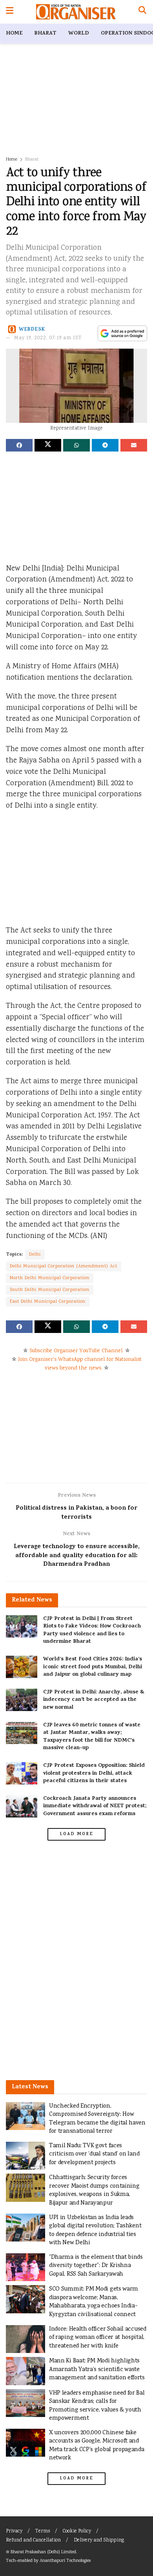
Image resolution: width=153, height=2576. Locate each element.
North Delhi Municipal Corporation (50, 1278)
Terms (43, 2531)
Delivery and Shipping (99, 2540)
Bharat (45, 34)
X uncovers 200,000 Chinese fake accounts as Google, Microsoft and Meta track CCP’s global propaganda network (97, 2446)
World (79, 34)
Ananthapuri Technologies (65, 2561)
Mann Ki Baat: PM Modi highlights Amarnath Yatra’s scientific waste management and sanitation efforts (97, 2369)
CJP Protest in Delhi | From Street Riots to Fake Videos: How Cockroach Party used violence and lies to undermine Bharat (92, 1631)
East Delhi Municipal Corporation (48, 1302)
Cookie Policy (77, 2531)
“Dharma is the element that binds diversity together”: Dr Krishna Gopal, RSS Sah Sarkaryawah (96, 2266)
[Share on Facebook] (19, 445)
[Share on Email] (134, 445)
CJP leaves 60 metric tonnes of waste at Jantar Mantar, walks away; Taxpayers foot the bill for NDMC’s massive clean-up (92, 1737)
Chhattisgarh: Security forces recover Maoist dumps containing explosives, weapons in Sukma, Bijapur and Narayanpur (94, 2190)
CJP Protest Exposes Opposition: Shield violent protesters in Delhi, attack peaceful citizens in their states (94, 1773)
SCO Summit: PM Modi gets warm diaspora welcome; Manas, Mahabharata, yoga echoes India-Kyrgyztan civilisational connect (94, 2302)
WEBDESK (32, 329)
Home (14, 34)
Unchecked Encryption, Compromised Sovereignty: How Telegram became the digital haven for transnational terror (97, 2119)
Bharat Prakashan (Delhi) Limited (43, 2552)
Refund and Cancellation (33, 2540)
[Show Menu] (10, 12)
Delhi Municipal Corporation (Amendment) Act (64, 1266)
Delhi (35, 1255)
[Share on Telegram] (105, 445)
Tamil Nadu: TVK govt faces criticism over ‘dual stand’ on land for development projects (94, 2154)
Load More (76, 1834)
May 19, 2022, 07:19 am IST (48, 338)
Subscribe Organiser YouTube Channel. (76, 1351)
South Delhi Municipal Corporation (50, 1290)
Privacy (14, 2531)
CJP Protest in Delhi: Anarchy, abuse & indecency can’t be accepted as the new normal (94, 1700)
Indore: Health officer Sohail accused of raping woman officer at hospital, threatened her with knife (98, 2338)
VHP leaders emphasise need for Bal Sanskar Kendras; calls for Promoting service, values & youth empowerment (97, 2406)
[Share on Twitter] (48, 445)
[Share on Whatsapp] (76, 445)
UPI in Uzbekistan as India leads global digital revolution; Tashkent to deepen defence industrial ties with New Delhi (95, 2230)
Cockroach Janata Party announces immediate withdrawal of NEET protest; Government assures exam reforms (95, 1806)
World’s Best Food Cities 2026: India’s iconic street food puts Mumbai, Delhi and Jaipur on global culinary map (93, 1667)
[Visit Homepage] (76, 12)
